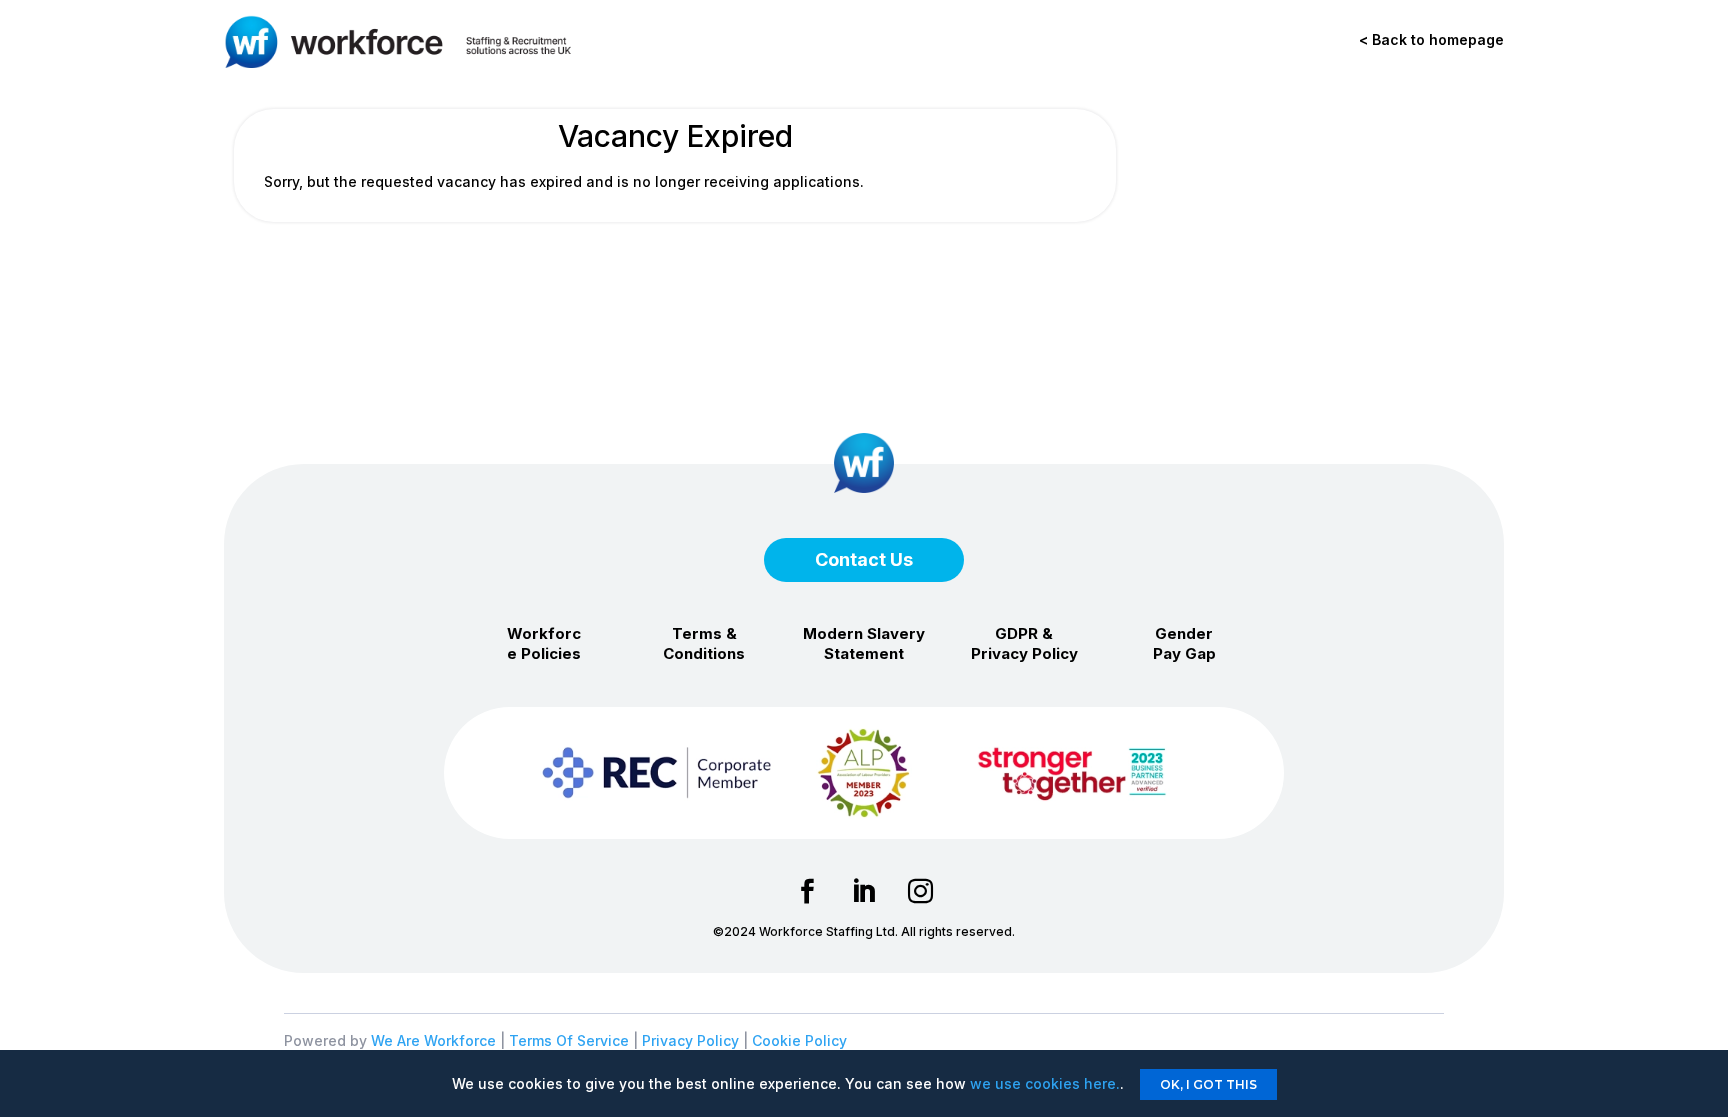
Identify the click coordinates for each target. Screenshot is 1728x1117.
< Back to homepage (1431, 39)
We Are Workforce (433, 1040)
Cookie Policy (799, 1040)
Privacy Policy (690, 1040)
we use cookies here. (1045, 1083)
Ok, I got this (1208, 1084)
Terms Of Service (569, 1040)
